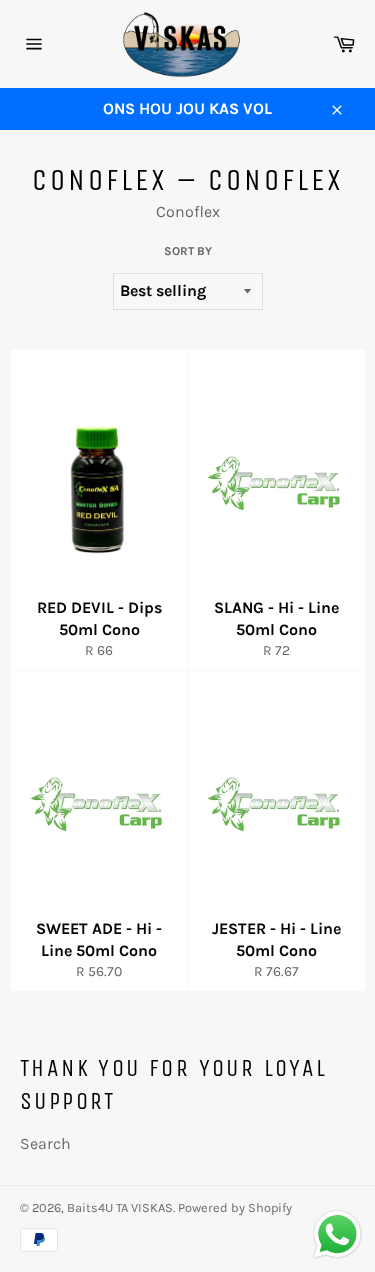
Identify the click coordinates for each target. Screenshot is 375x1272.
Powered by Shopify (235, 1207)
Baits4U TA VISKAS (120, 1207)
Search (45, 1143)
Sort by (188, 251)
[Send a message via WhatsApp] (337, 1234)
